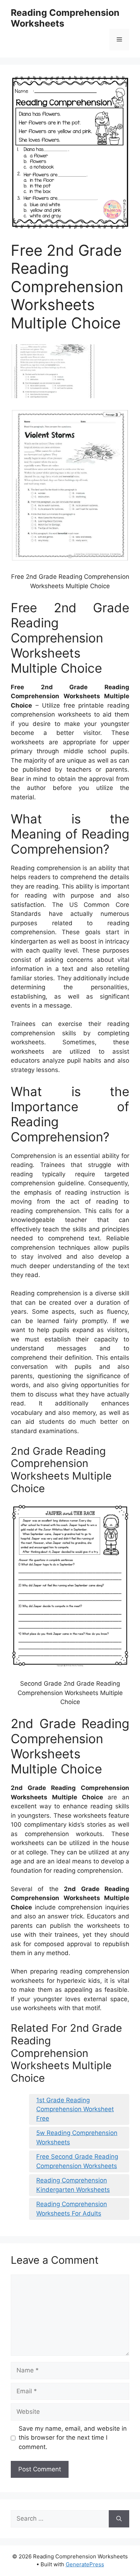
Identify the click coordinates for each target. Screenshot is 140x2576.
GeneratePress (85, 2564)
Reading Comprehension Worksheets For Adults (72, 2209)
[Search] (119, 2519)
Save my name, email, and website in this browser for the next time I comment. (73, 2438)
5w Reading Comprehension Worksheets (77, 2137)
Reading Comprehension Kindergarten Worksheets (73, 2185)
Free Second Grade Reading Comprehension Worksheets (77, 2161)
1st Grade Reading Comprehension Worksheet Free (75, 2109)
